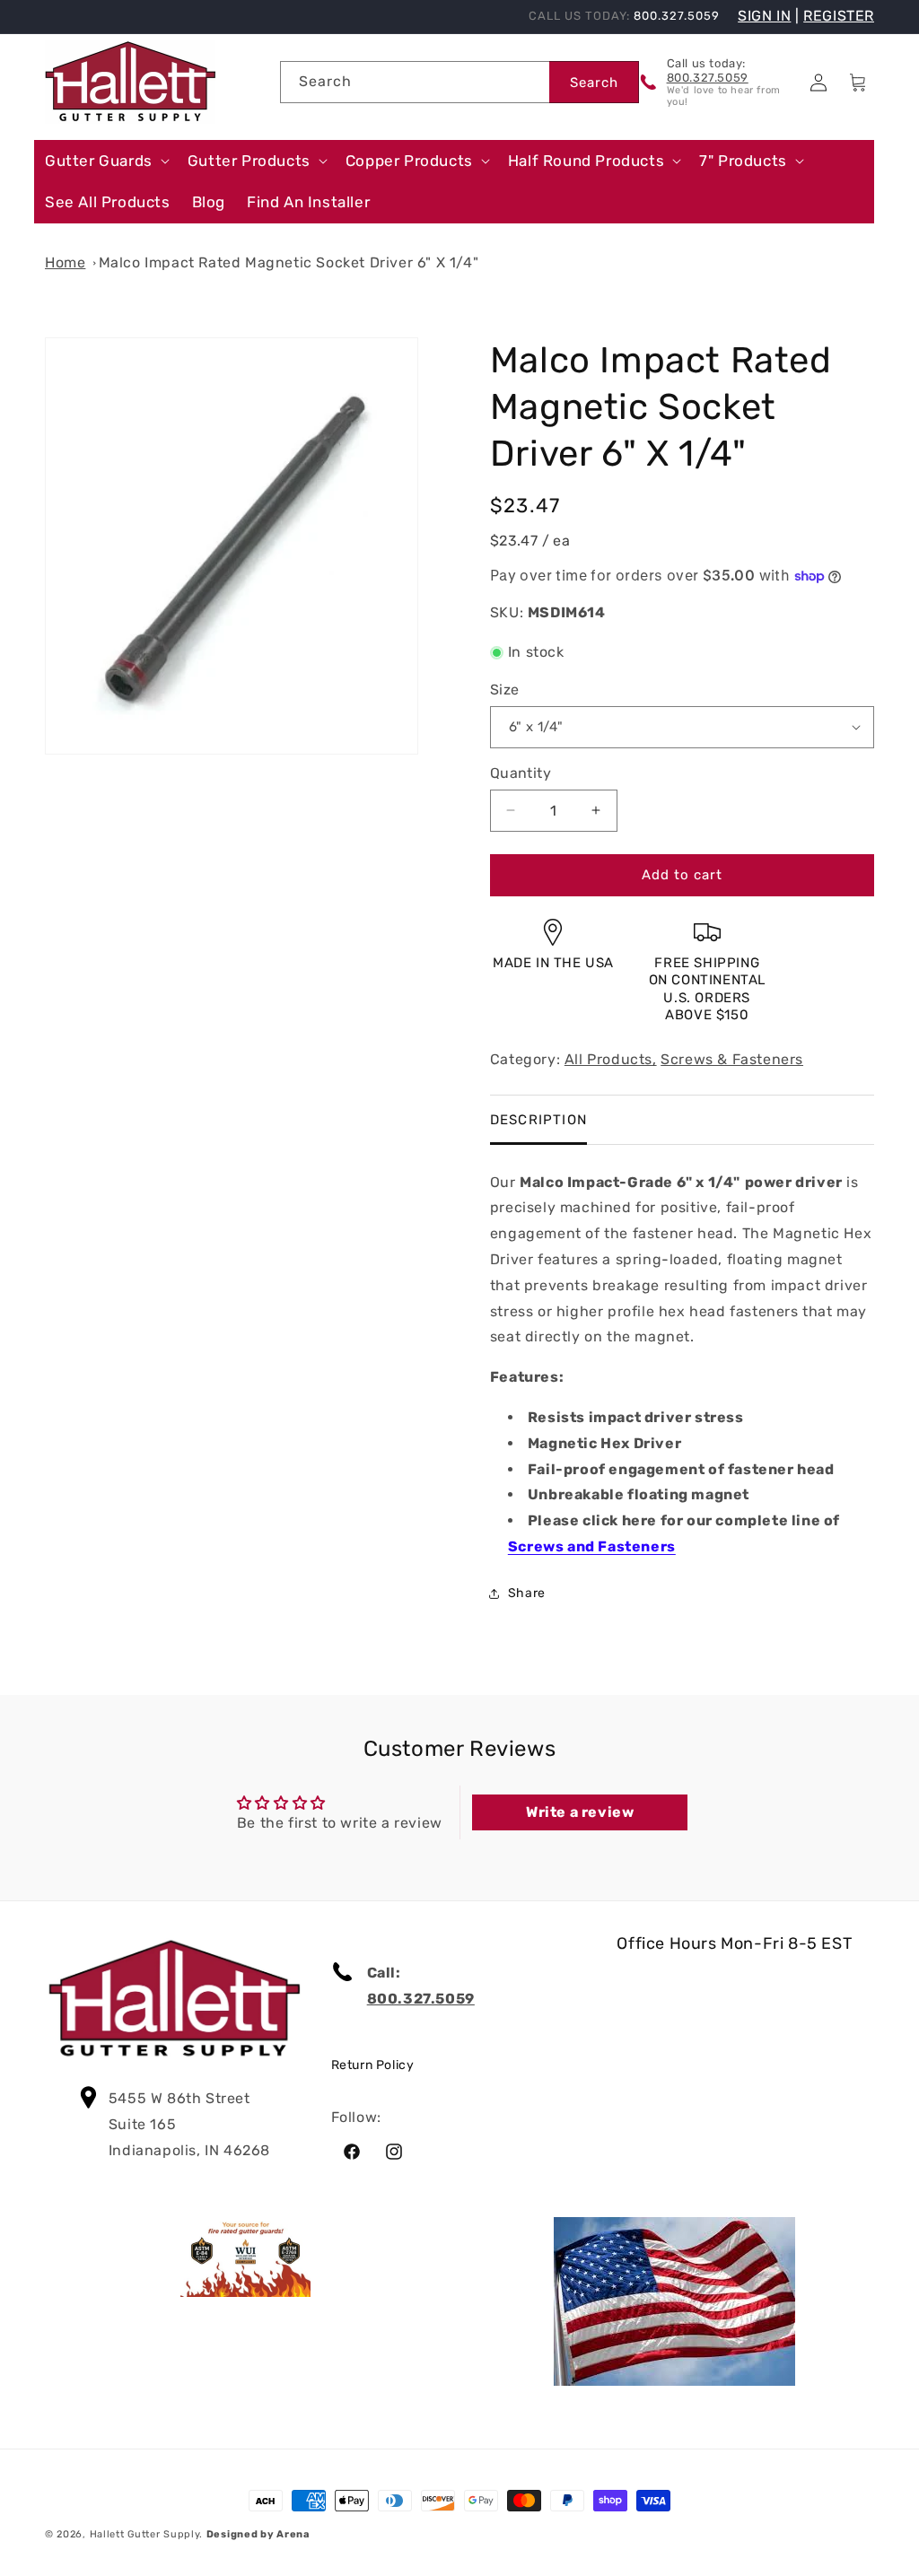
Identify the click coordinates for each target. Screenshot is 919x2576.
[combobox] (415, 82)
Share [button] (527, 1593)
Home (65, 262)
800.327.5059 (708, 78)
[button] (105, 161)
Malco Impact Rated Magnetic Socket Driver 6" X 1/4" (289, 262)
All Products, (611, 1059)
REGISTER (839, 16)
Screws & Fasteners (732, 1059)
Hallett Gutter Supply (145, 2534)
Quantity (521, 773)
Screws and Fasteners (592, 1546)
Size (505, 690)
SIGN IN (764, 16)
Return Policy (373, 2065)
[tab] (538, 1120)
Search (594, 83)
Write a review (580, 1812)
